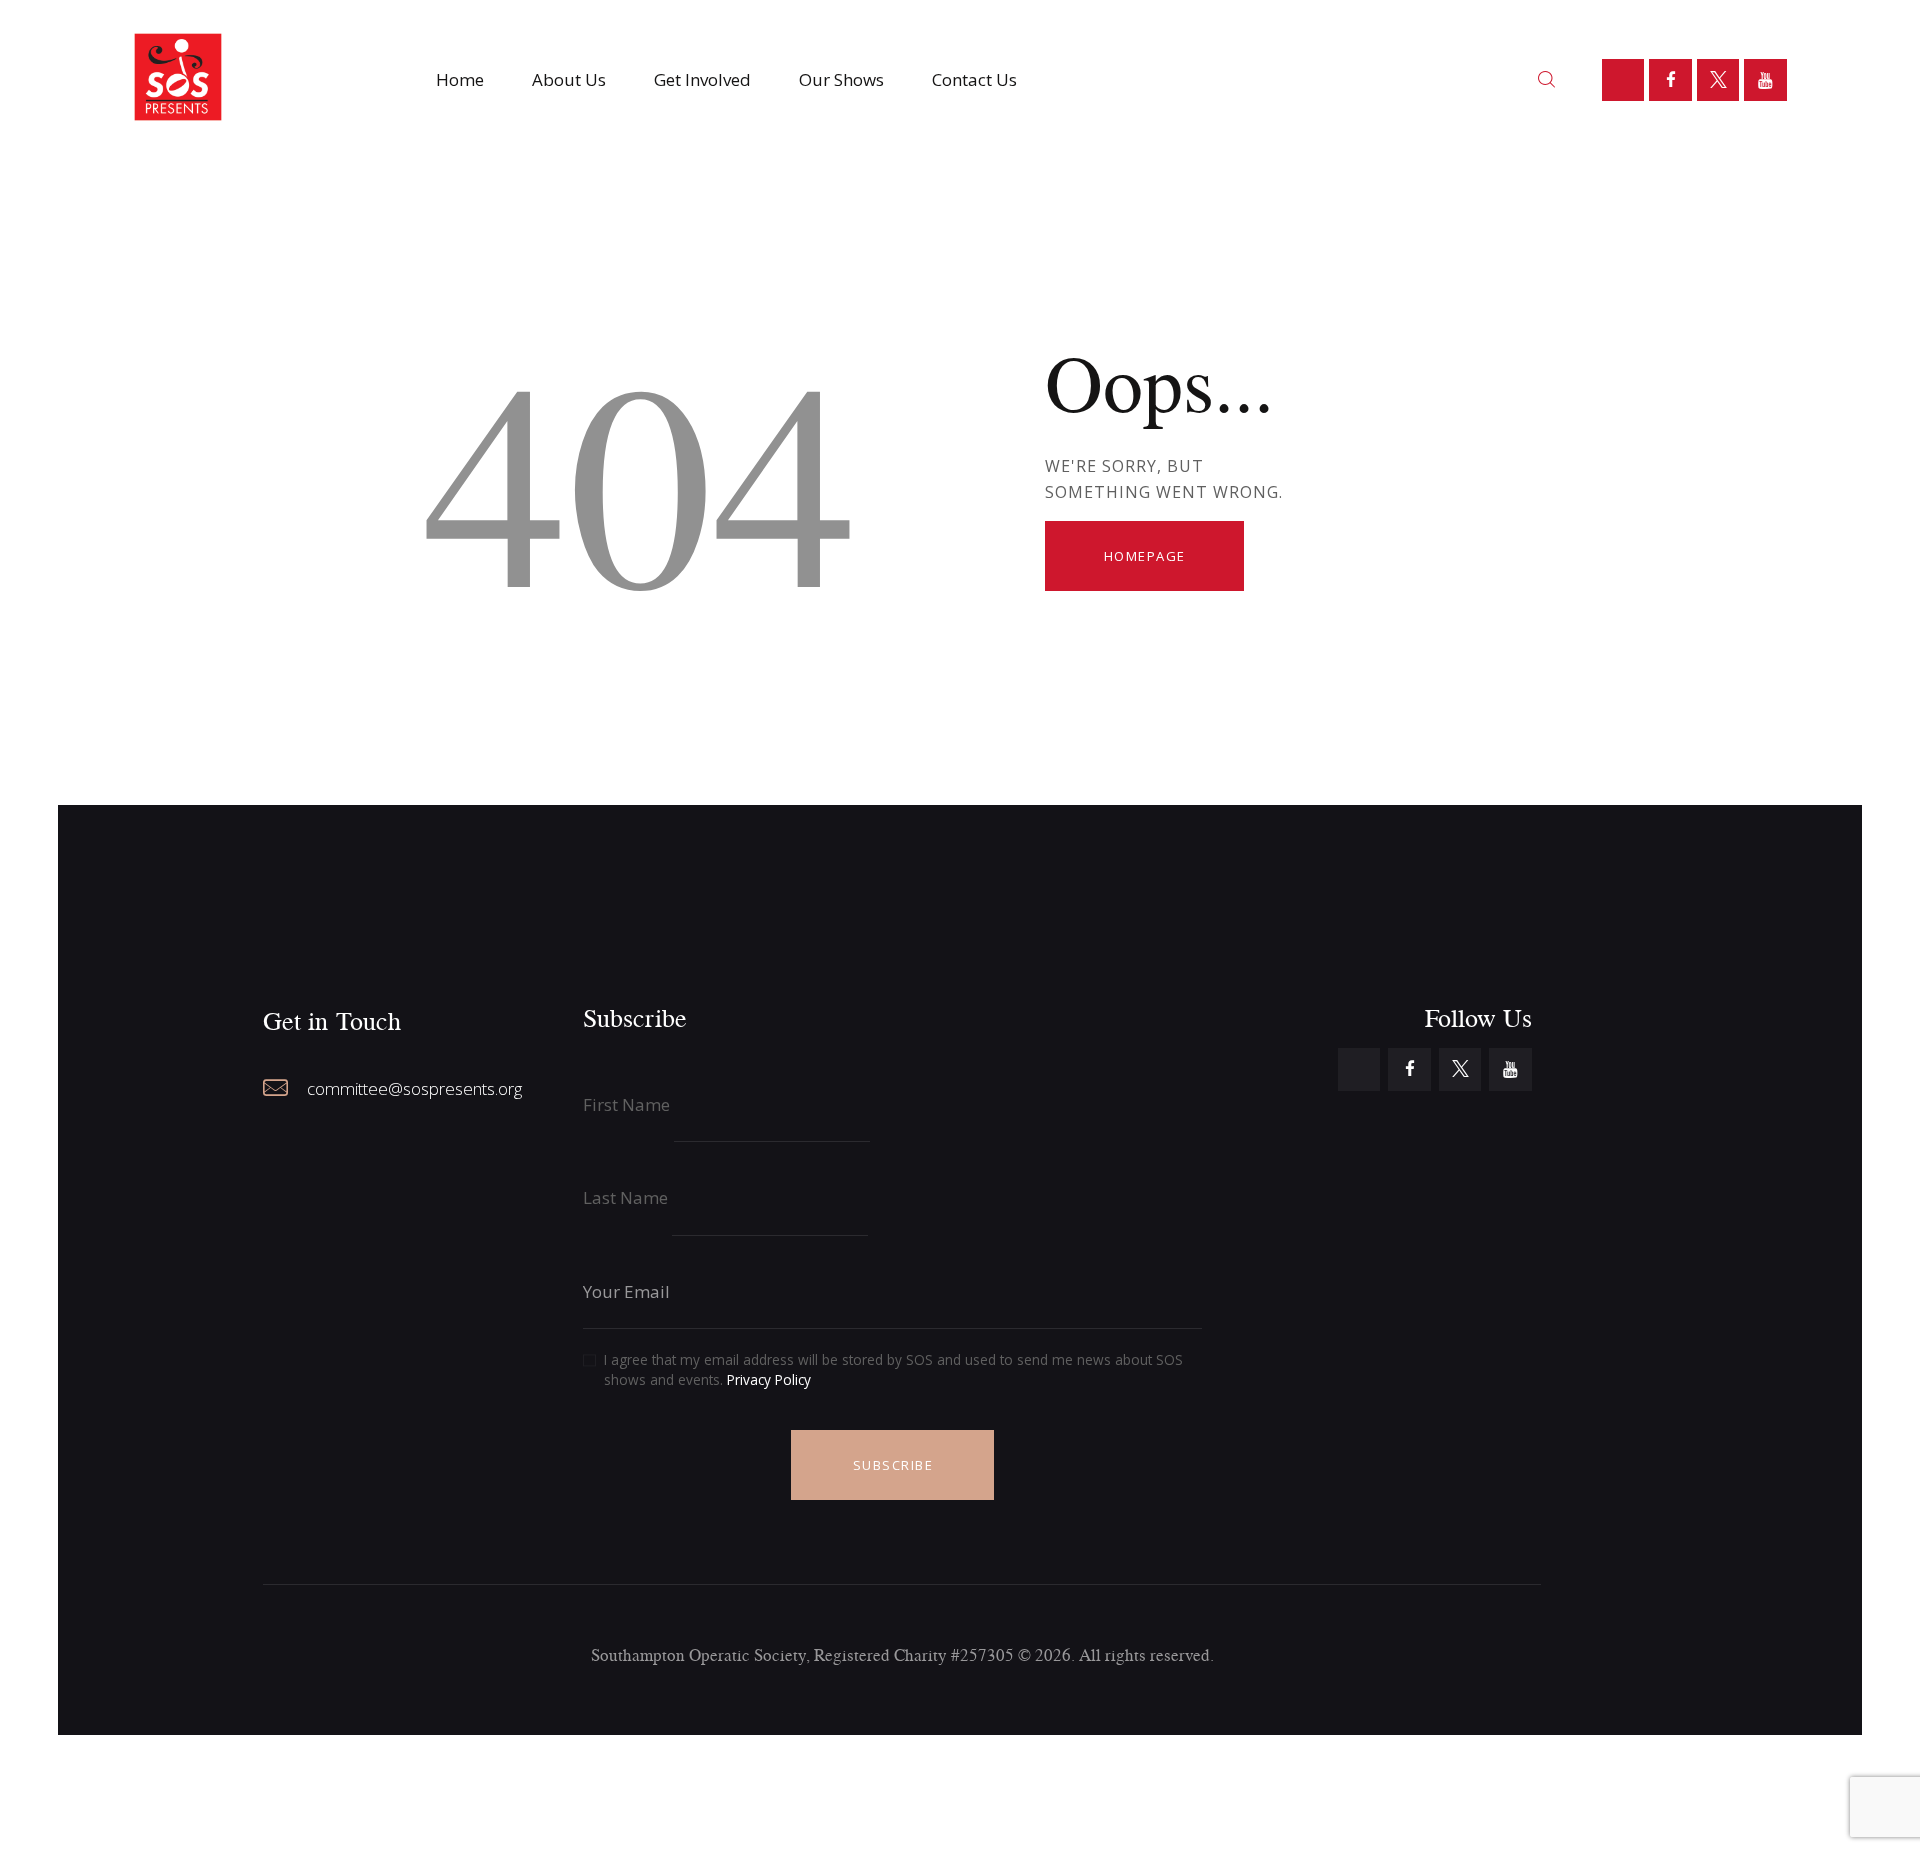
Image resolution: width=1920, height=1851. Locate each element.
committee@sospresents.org (414, 1088)
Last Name (625, 1197)
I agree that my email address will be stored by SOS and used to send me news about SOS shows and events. (893, 1369)
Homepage (1145, 556)
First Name (626, 1104)
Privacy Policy (769, 1379)
